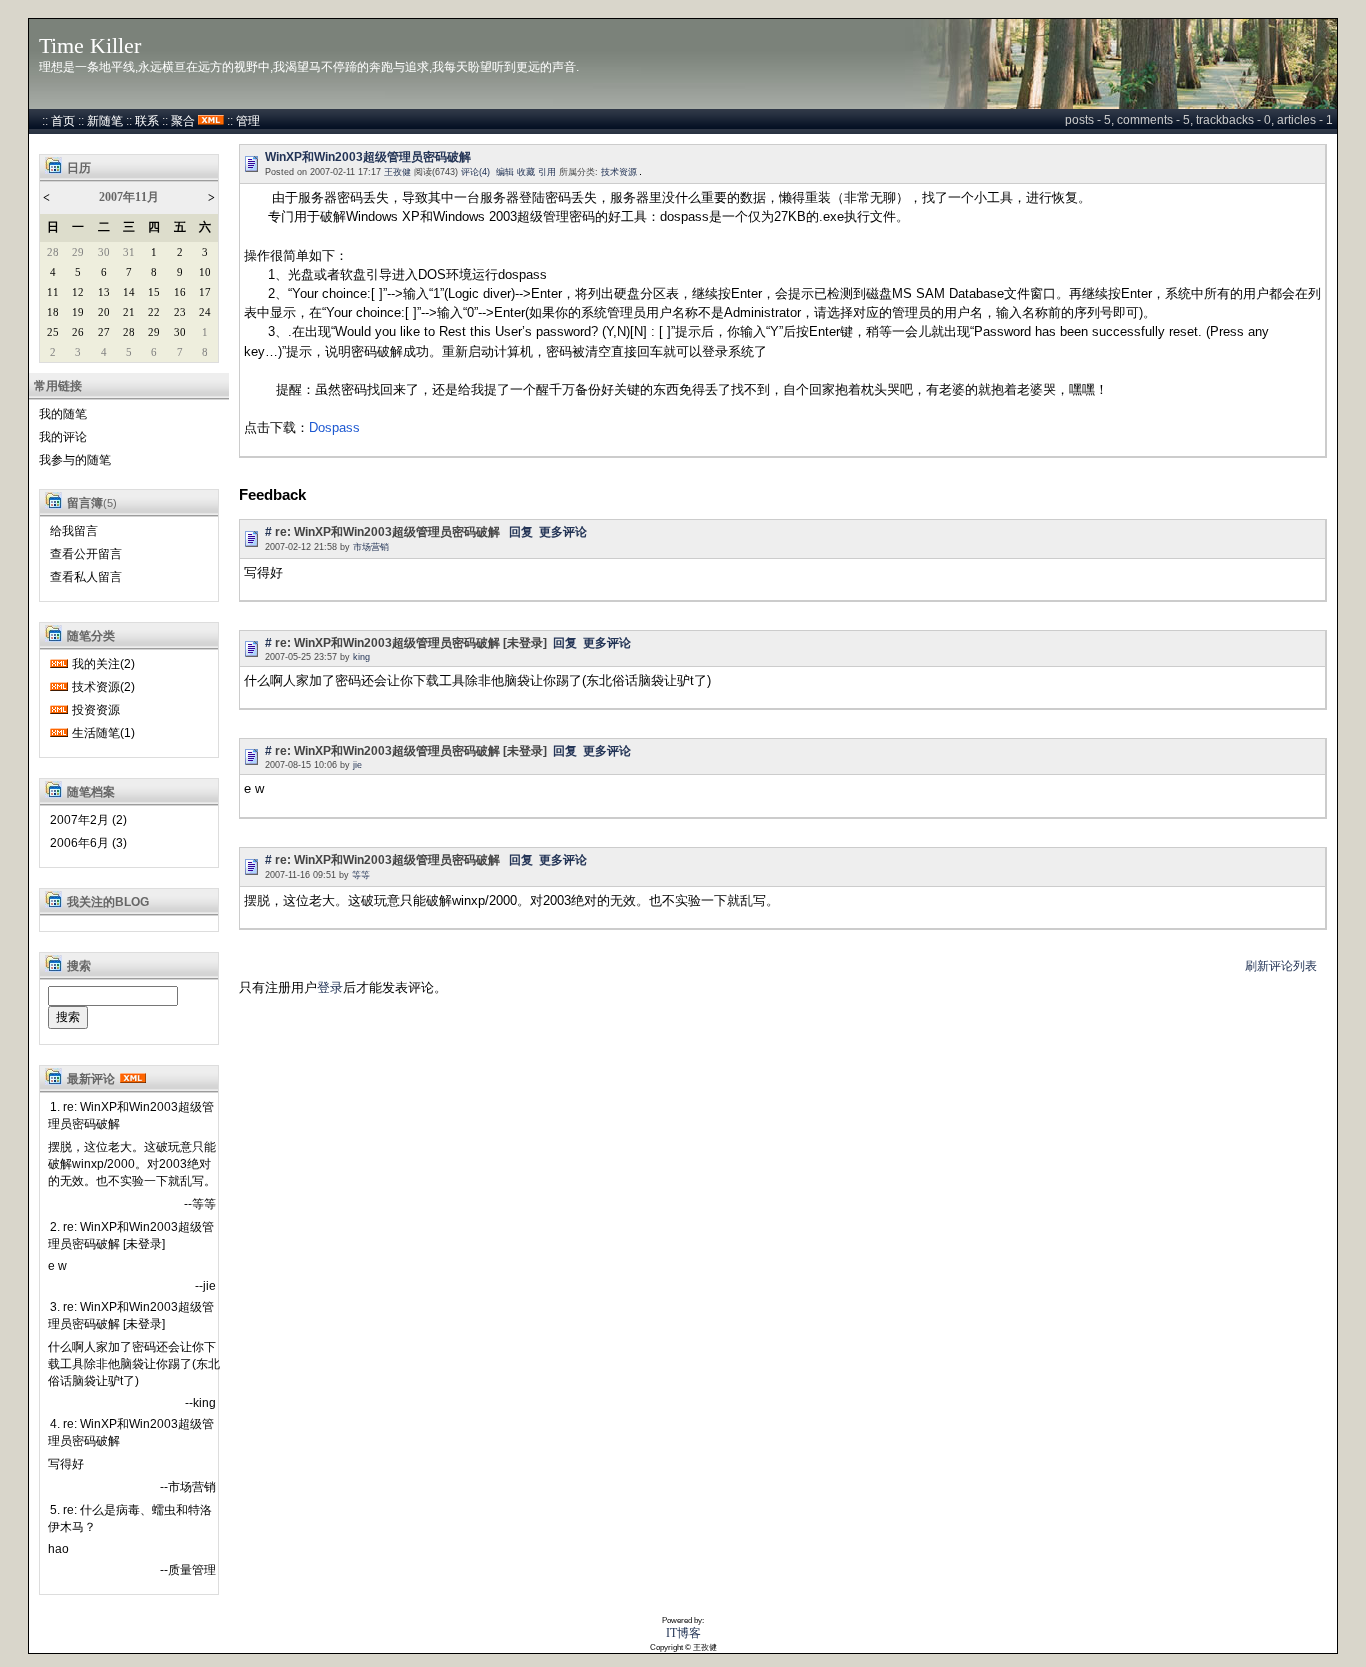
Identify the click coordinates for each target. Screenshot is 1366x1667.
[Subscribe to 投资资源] (59, 710)
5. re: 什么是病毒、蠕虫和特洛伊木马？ (130, 1518)
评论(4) (475, 172)
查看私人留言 (86, 577)
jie (357, 765)
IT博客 (683, 1633)
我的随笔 (63, 414)
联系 (147, 121)
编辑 (505, 172)
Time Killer (90, 46)
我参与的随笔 (75, 460)
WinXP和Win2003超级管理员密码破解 (368, 157)
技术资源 (619, 172)
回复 (521, 532)
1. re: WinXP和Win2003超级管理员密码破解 (131, 1115)
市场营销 (371, 547)
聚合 (183, 121)
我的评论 (63, 437)
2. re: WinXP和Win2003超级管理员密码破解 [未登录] (131, 1235)
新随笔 (105, 121)
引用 (547, 172)
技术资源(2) (103, 687)
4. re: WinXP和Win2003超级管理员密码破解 (131, 1432)
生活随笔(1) (103, 733)
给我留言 (74, 531)
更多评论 (563, 532)
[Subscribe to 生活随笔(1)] (59, 733)
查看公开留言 (86, 554)
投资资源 (96, 710)
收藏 (526, 172)
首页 (63, 121)
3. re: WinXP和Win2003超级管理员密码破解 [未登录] (131, 1315)
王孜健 (397, 172)
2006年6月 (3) (88, 843)
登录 (330, 987)
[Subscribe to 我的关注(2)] (59, 664)
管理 (248, 121)
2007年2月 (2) (88, 820)
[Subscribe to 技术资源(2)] (59, 687)
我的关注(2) (103, 664)
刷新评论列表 (1281, 966)
